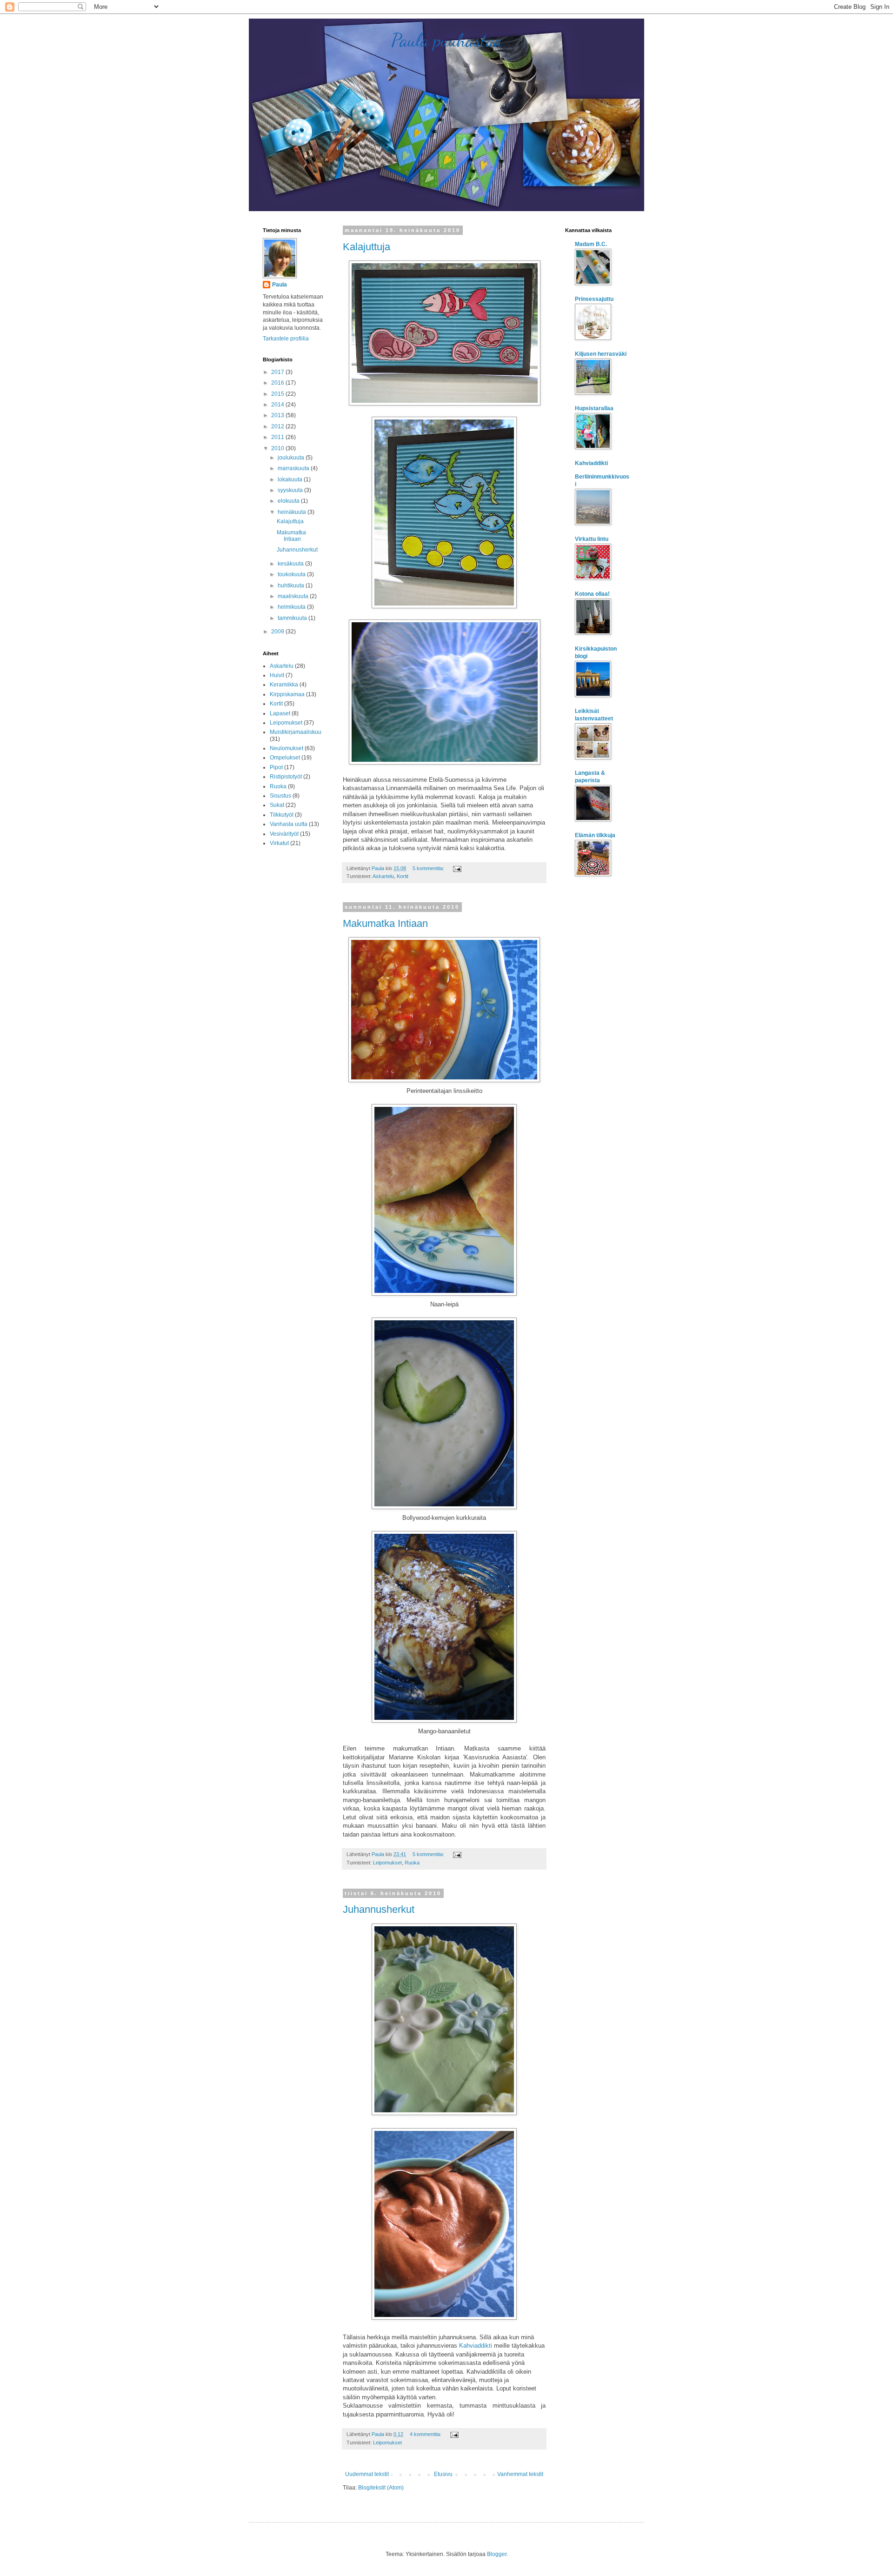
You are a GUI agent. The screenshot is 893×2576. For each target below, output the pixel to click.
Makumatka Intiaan (385, 923)
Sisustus (280, 796)
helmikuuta (292, 607)
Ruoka (412, 1863)
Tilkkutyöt (282, 815)
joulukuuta (292, 458)
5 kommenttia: (429, 868)
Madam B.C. (591, 244)
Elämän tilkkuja (595, 835)
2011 (278, 437)
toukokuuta (292, 574)
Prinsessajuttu (594, 299)
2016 (278, 383)
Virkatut (279, 843)
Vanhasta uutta (289, 824)
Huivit (277, 675)
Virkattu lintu (592, 539)
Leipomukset (387, 1863)
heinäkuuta (293, 512)
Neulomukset (287, 748)
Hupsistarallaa (594, 408)
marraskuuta (294, 468)
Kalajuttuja (367, 247)
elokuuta (289, 501)
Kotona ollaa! (592, 594)
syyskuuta (291, 490)
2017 (278, 372)
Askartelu (383, 876)
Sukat (277, 805)
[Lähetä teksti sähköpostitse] (457, 868)
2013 (278, 415)
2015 (278, 394)
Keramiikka (284, 685)
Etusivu (443, 2474)
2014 (278, 405)
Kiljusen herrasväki (601, 354)
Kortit (403, 876)
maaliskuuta (294, 596)
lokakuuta (291, 479)
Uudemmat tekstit (367, 2474)
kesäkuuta (291, 564)
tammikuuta (293, 618)
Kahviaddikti (476, 2346)
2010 (278, 448)
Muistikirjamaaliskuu (296, 732)
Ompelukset (285, 758)
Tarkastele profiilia (286, 339)
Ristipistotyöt (286, 777)
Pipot (276, 767)
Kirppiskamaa (287, 694)
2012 (278, 426)
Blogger (497, 2554)
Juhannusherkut (379, 1909)
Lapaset (280, 713)
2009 (278, 632)
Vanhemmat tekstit (520, 2474)
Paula (280, 285)
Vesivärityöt (284, 834)
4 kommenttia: (426, 2434)
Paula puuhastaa (447, 40)
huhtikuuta (292, 586)
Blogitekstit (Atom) (381, 2488)
